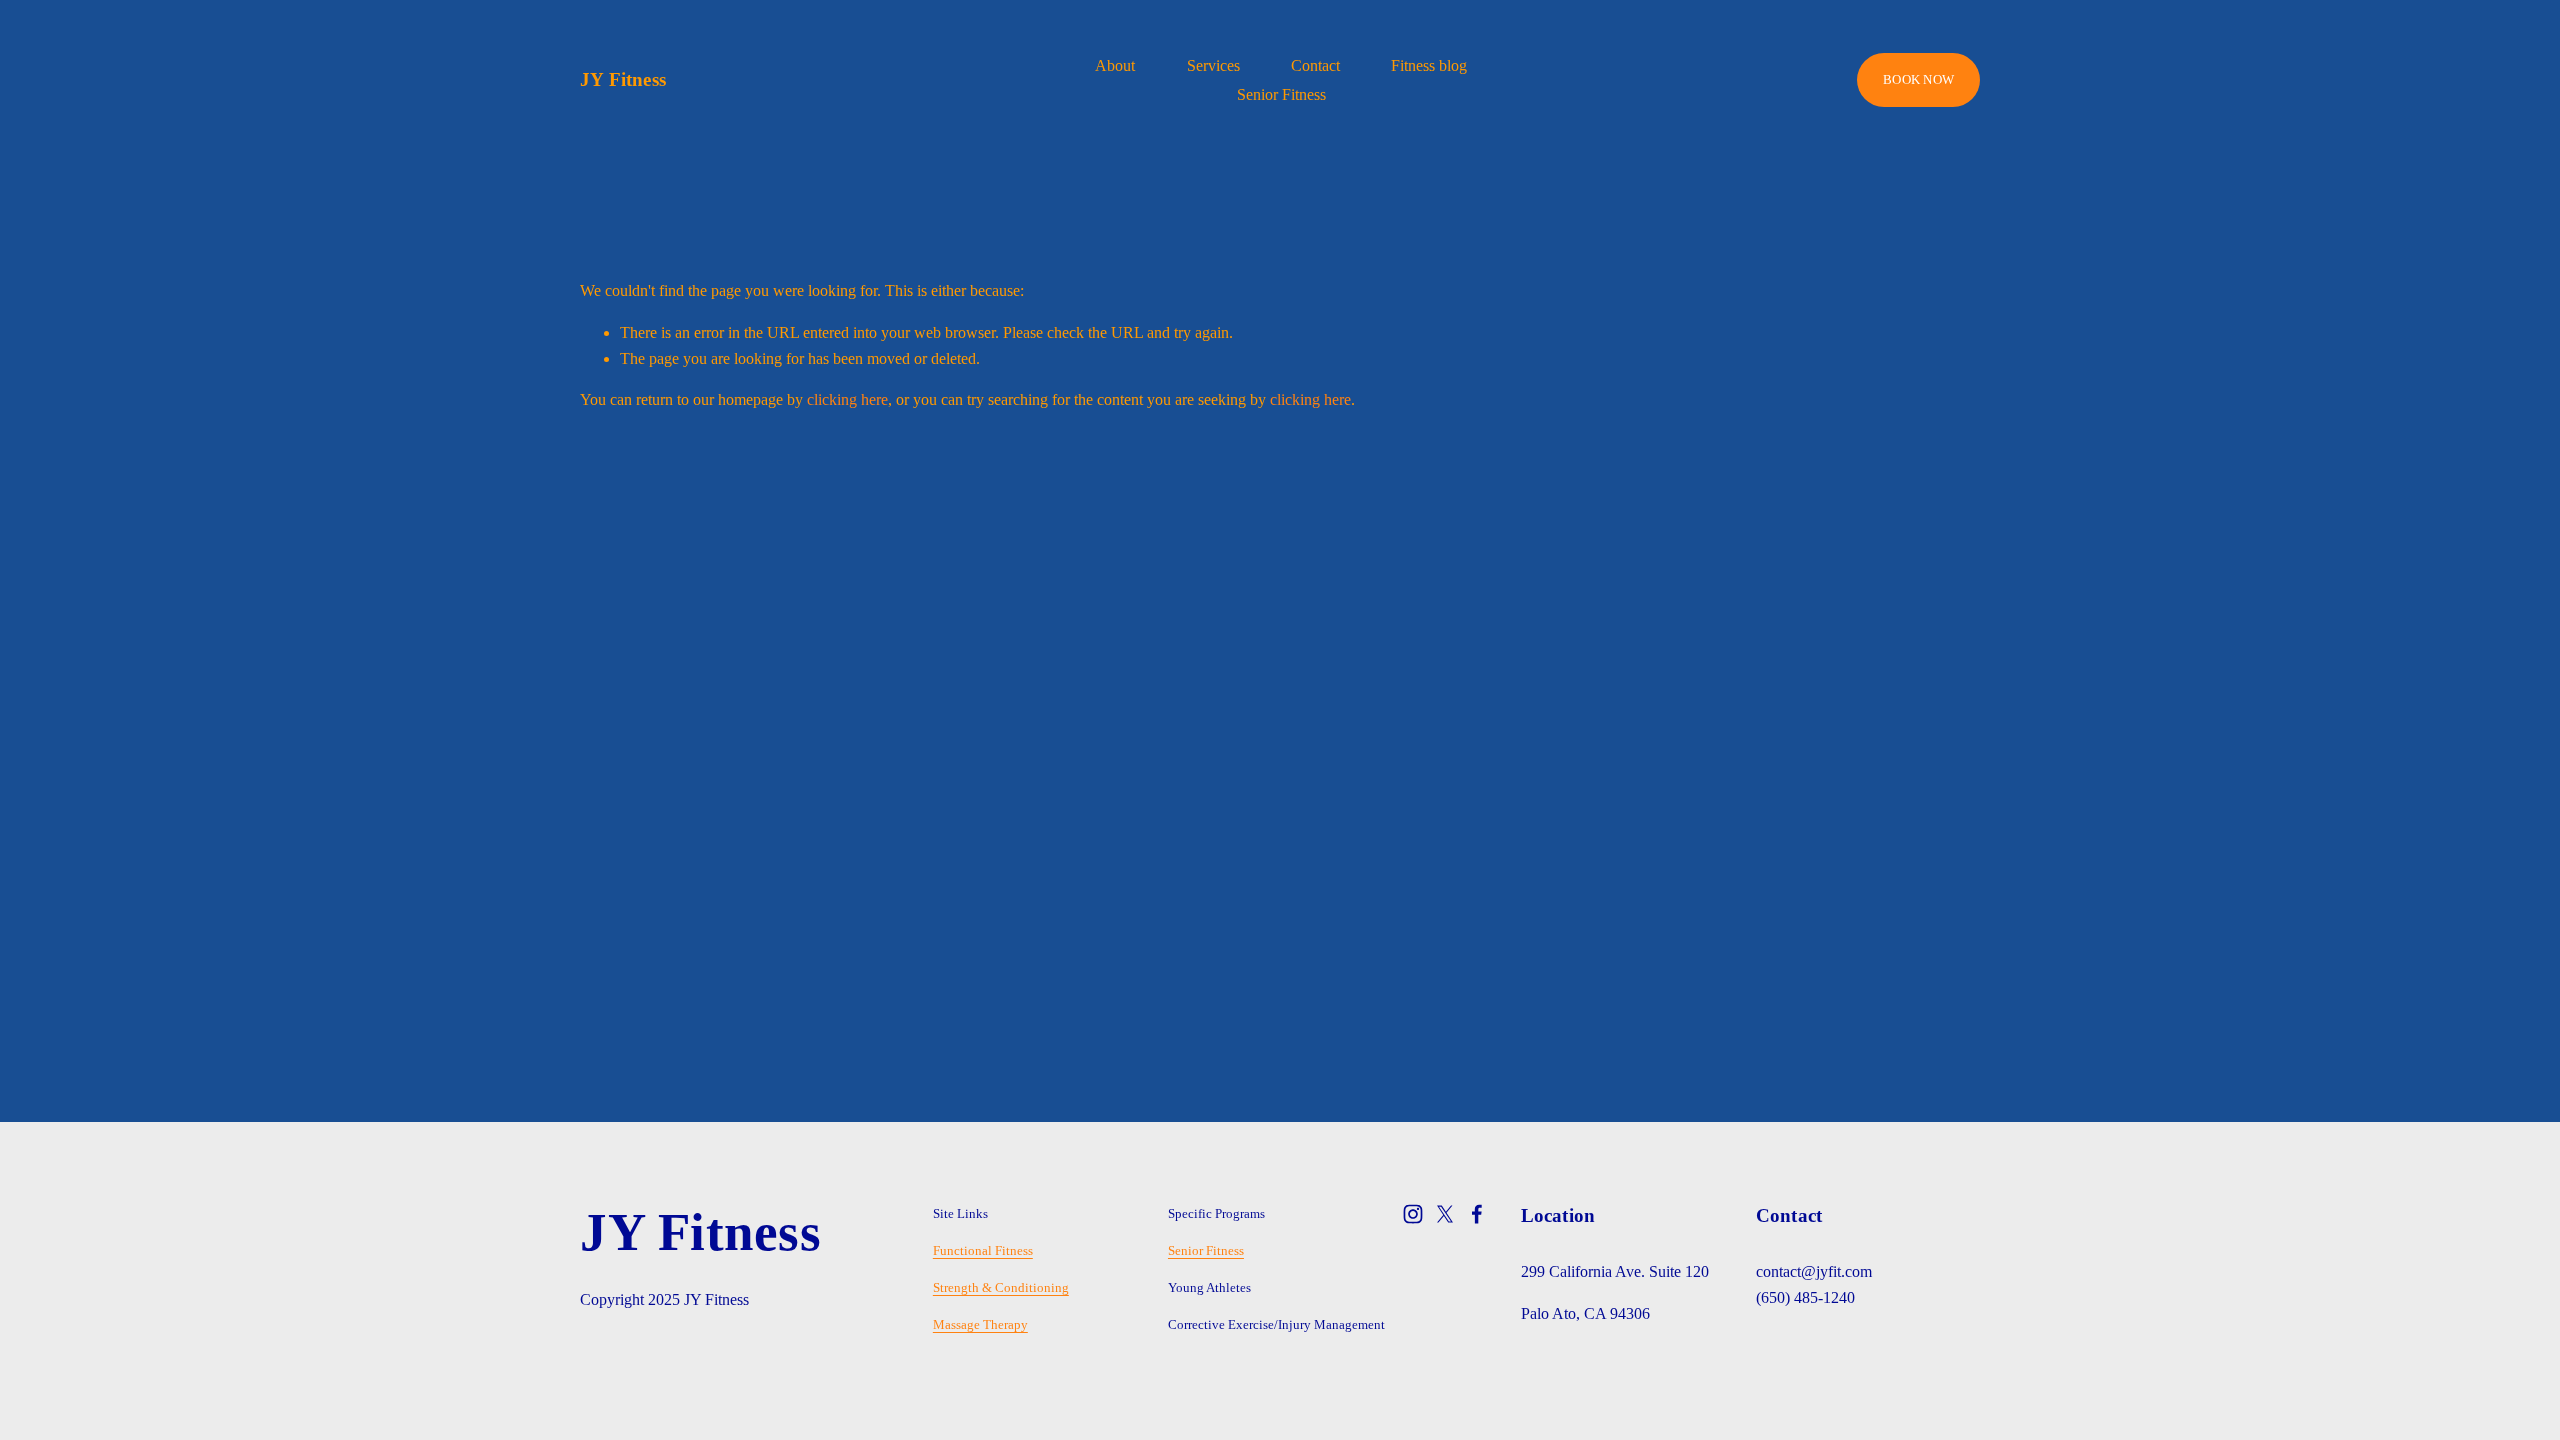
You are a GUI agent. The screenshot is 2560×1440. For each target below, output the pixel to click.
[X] (1445, 1214)
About (1115, 65)
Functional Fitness (983, 1250)
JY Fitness (623, 79)
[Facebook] (1477, 1214)
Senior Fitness (1281, 94)
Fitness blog (1429, 65)
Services (1213, 65)
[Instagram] (1413, 1214)
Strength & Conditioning (1001, 1287)
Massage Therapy (980, 1324)
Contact (1315, 65)
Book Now (1918, 79)
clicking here (847, 399)
